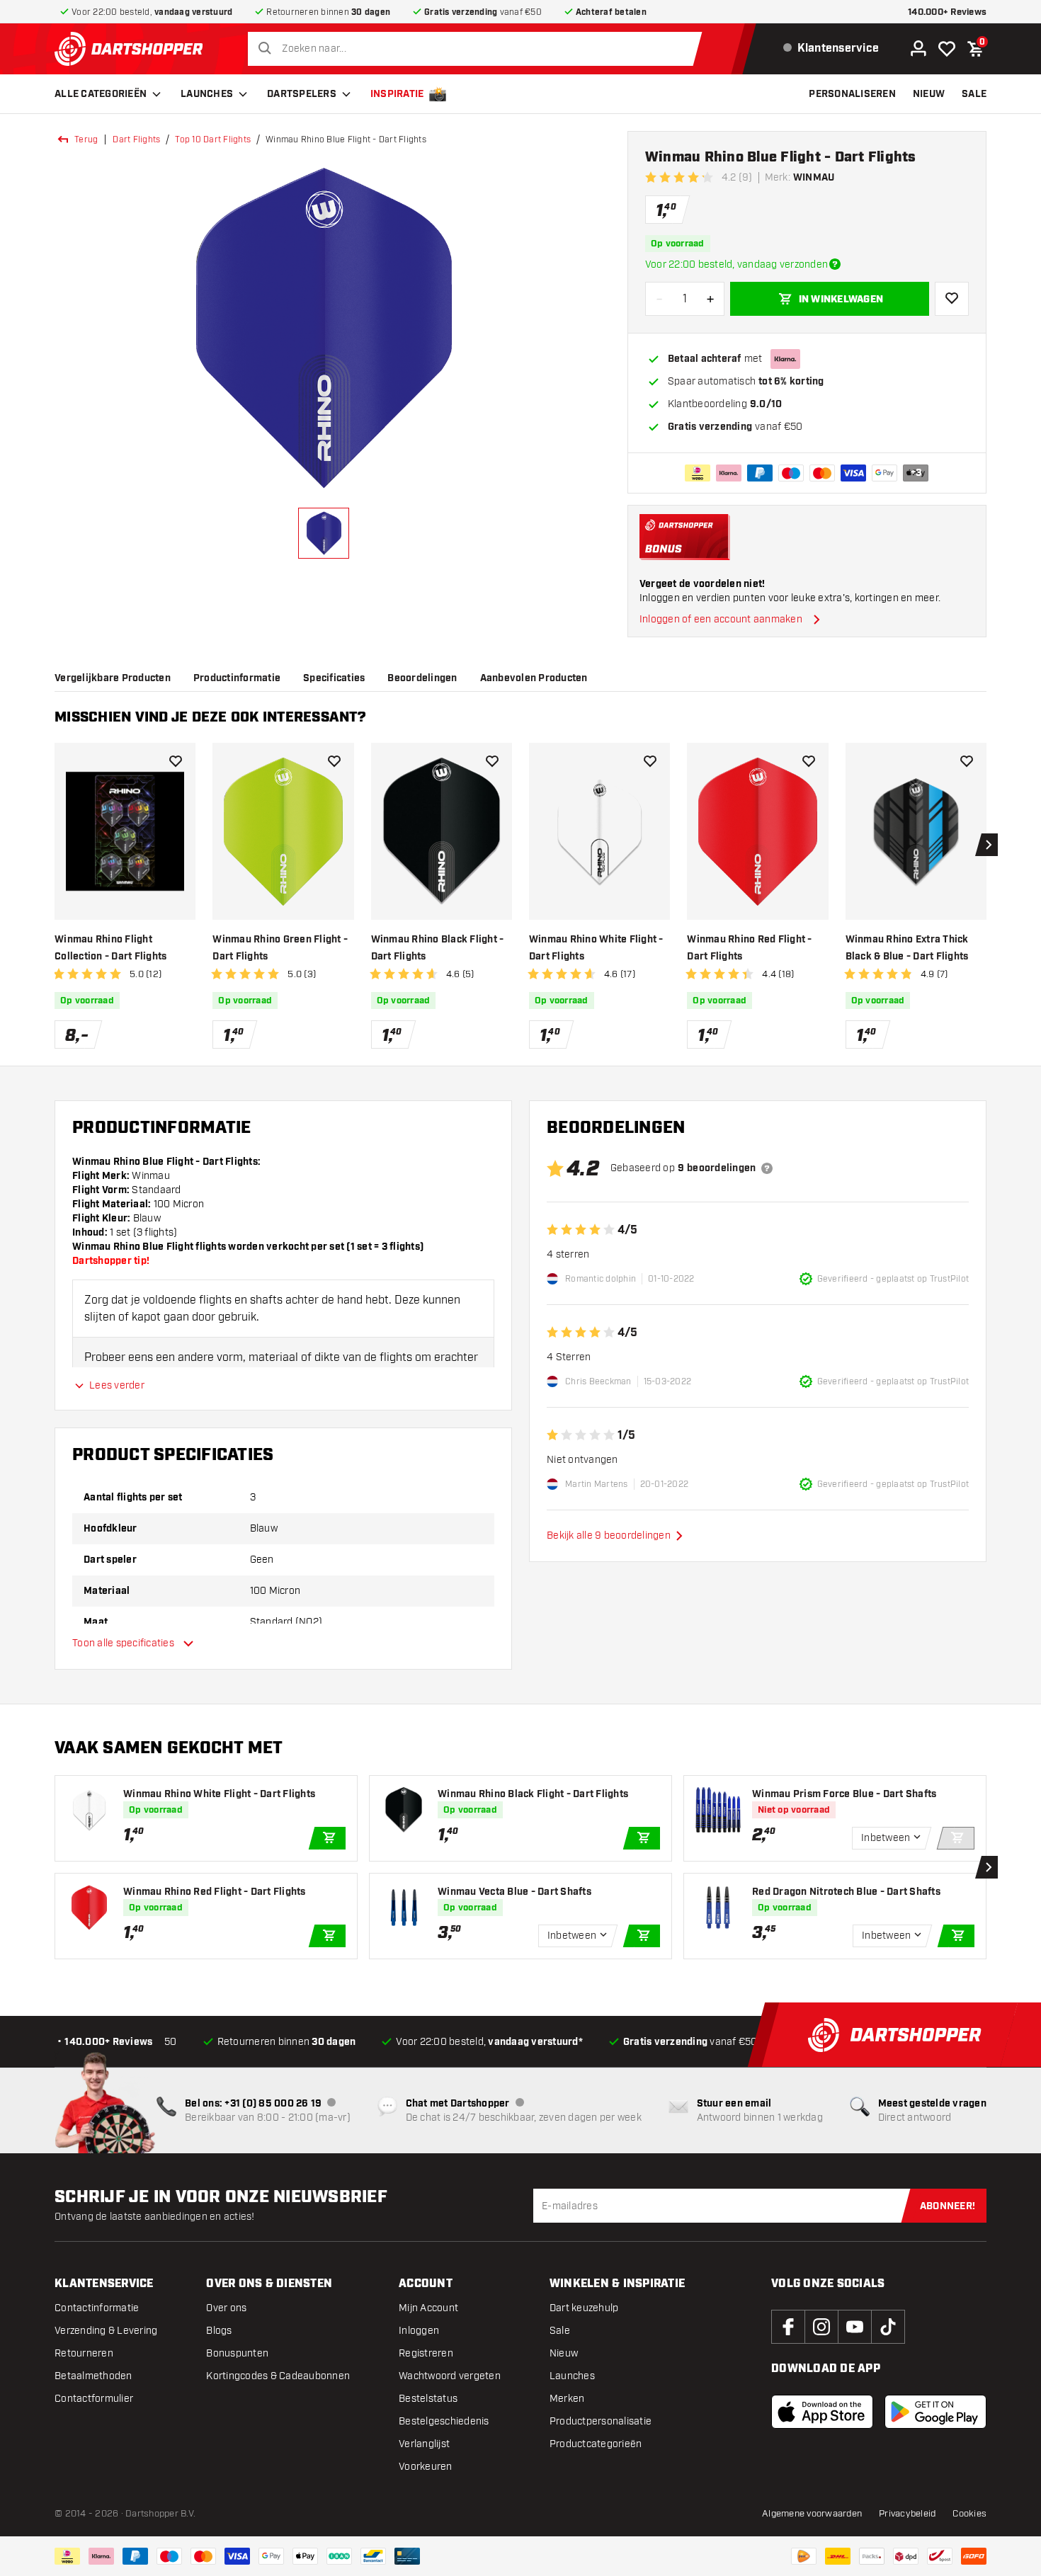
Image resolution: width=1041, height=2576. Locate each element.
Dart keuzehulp (584, 2308)
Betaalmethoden (93, 2376)
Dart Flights (136, 139)
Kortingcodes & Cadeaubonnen (278, 2376)
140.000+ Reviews (947, 12)
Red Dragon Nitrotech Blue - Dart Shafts (846, 1892)
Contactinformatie (97, 2308)
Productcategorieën (596, 2444)
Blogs (219, 2331)
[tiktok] (888, 2327)
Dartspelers (302, 94)
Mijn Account (428, 2308)
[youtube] (855, 2327)
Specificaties (334, 678)
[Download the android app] (935, 2412)
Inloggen (419, 2331)
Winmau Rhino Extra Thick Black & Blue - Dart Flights (907, 948)
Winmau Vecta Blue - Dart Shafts (514, 1892)
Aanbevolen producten (534, 678)
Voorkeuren (426, 2467)
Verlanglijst (424, 2444)
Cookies (969, 2514)
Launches (207, 94)
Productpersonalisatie (601, 2421)
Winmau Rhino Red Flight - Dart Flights (749, 948)
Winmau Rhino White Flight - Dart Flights (596, 948)
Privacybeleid (907, 2514)
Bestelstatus (428, 2399)
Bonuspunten (237, 2353)
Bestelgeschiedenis (444, 2421)
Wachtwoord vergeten (450, 2376)
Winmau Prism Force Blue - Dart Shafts (844, 1794)
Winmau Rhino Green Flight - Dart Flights (280, 948)
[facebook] (788, 2327)
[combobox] (478, 49)
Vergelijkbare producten (113, 678)
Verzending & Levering (106, 2331)
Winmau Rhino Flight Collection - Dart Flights (110, 948)
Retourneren (84, 2353)
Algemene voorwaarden (812, 2514)
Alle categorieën (101, 94)
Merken (567, 2399)
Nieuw (564, 2353)
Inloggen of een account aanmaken (721, 619)
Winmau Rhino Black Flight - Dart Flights (438, 948)
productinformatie (237, 678)
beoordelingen (422, 678)
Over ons (226, 2308)
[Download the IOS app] (822, 2412)
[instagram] (821, 2327)
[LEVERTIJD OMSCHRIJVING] (835, 264)
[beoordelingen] (767, 1168)
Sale (560, 2331)
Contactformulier (94, 2399)
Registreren (426, 2353)
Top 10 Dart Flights (213, 139)
